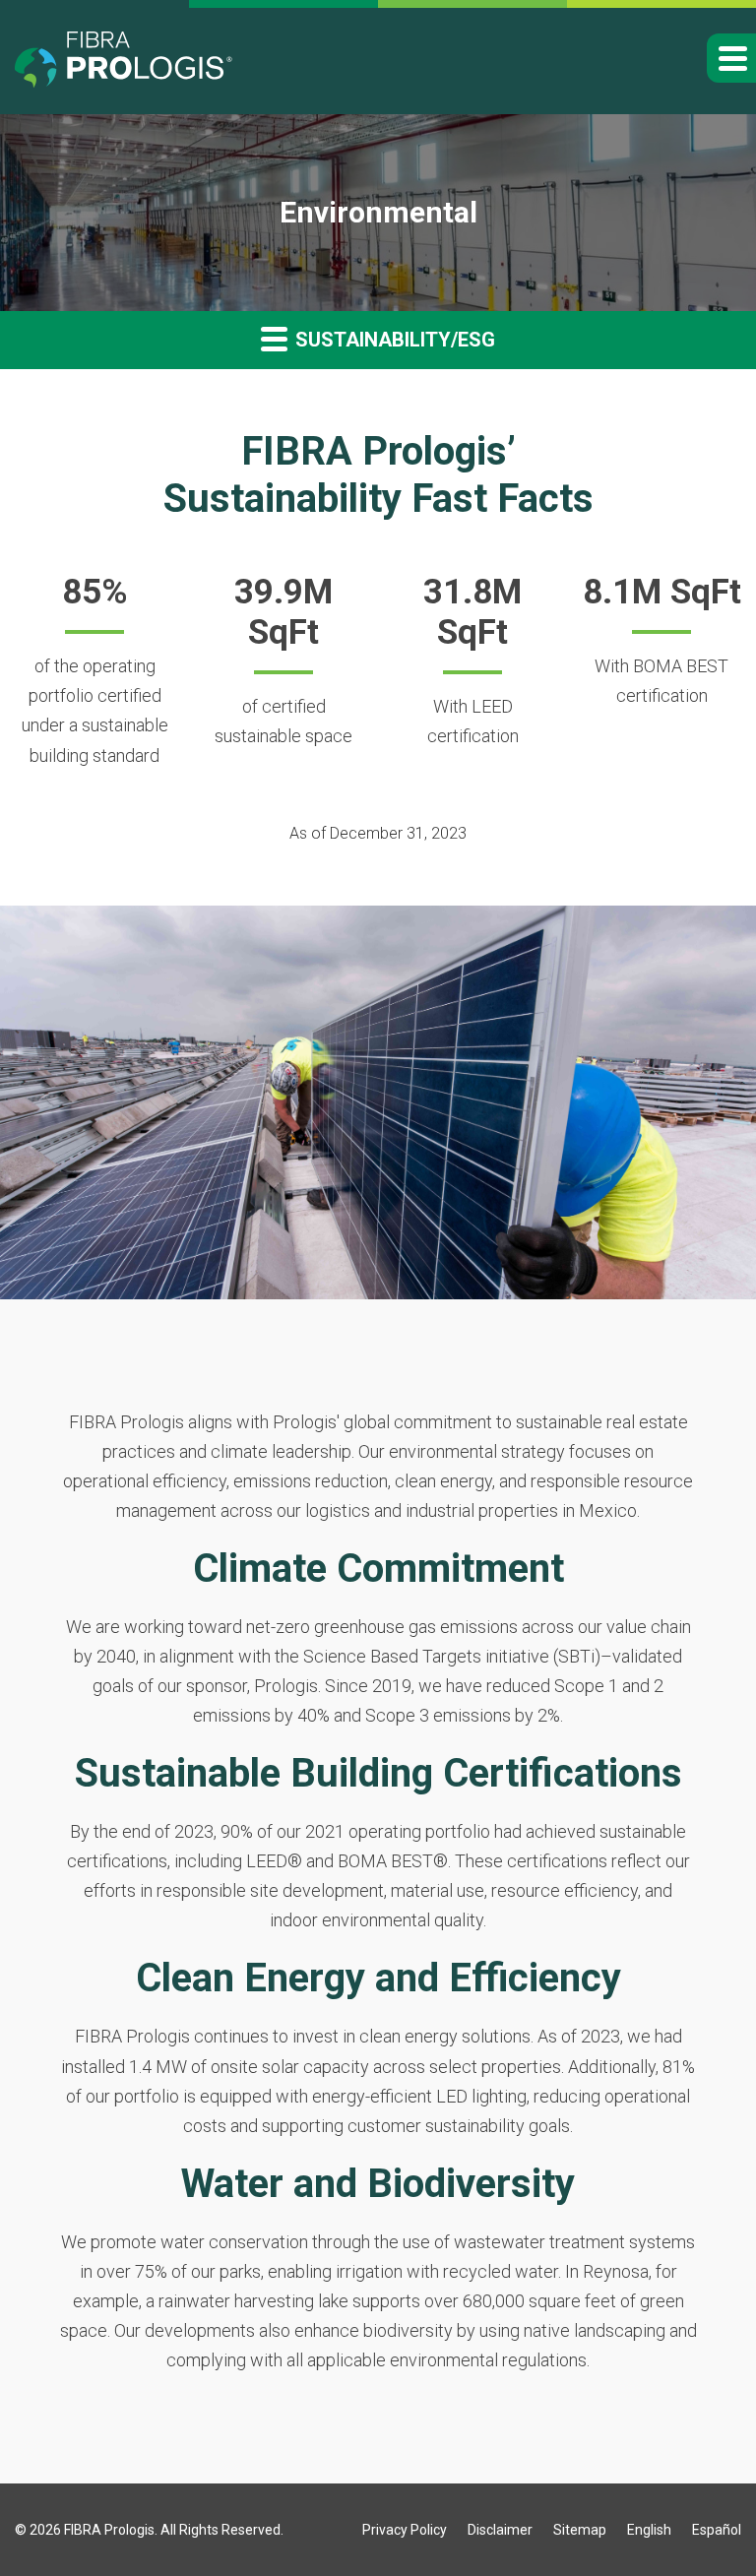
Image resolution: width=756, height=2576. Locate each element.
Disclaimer (500, 2530)
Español (717, 2530)
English (649, 2530)
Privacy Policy (405, 2530)
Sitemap (580, 2530)
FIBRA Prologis (109, 2530)
